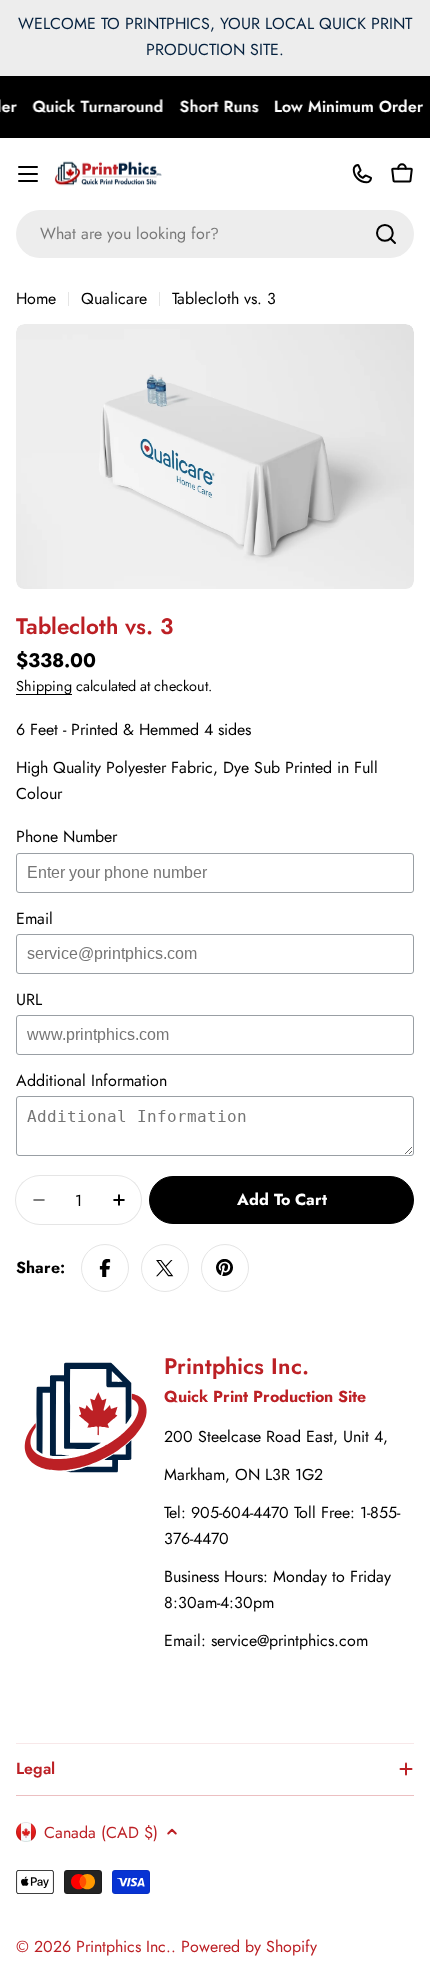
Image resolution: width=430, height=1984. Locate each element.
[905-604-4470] (362, 174)
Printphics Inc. (123, 1946)
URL (29, 999)
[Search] (386, 234)
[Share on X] (165, 1268)
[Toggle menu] (28, 174)
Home (36, 298)
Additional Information (91, 1080)
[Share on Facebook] (105, 1268)
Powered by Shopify (249, 1946)
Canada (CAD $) (101, 1832)
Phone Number (66, 836)
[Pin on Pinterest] (225, 1268)
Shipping (44, 686)
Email (34, 918)
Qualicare (114, 298)
